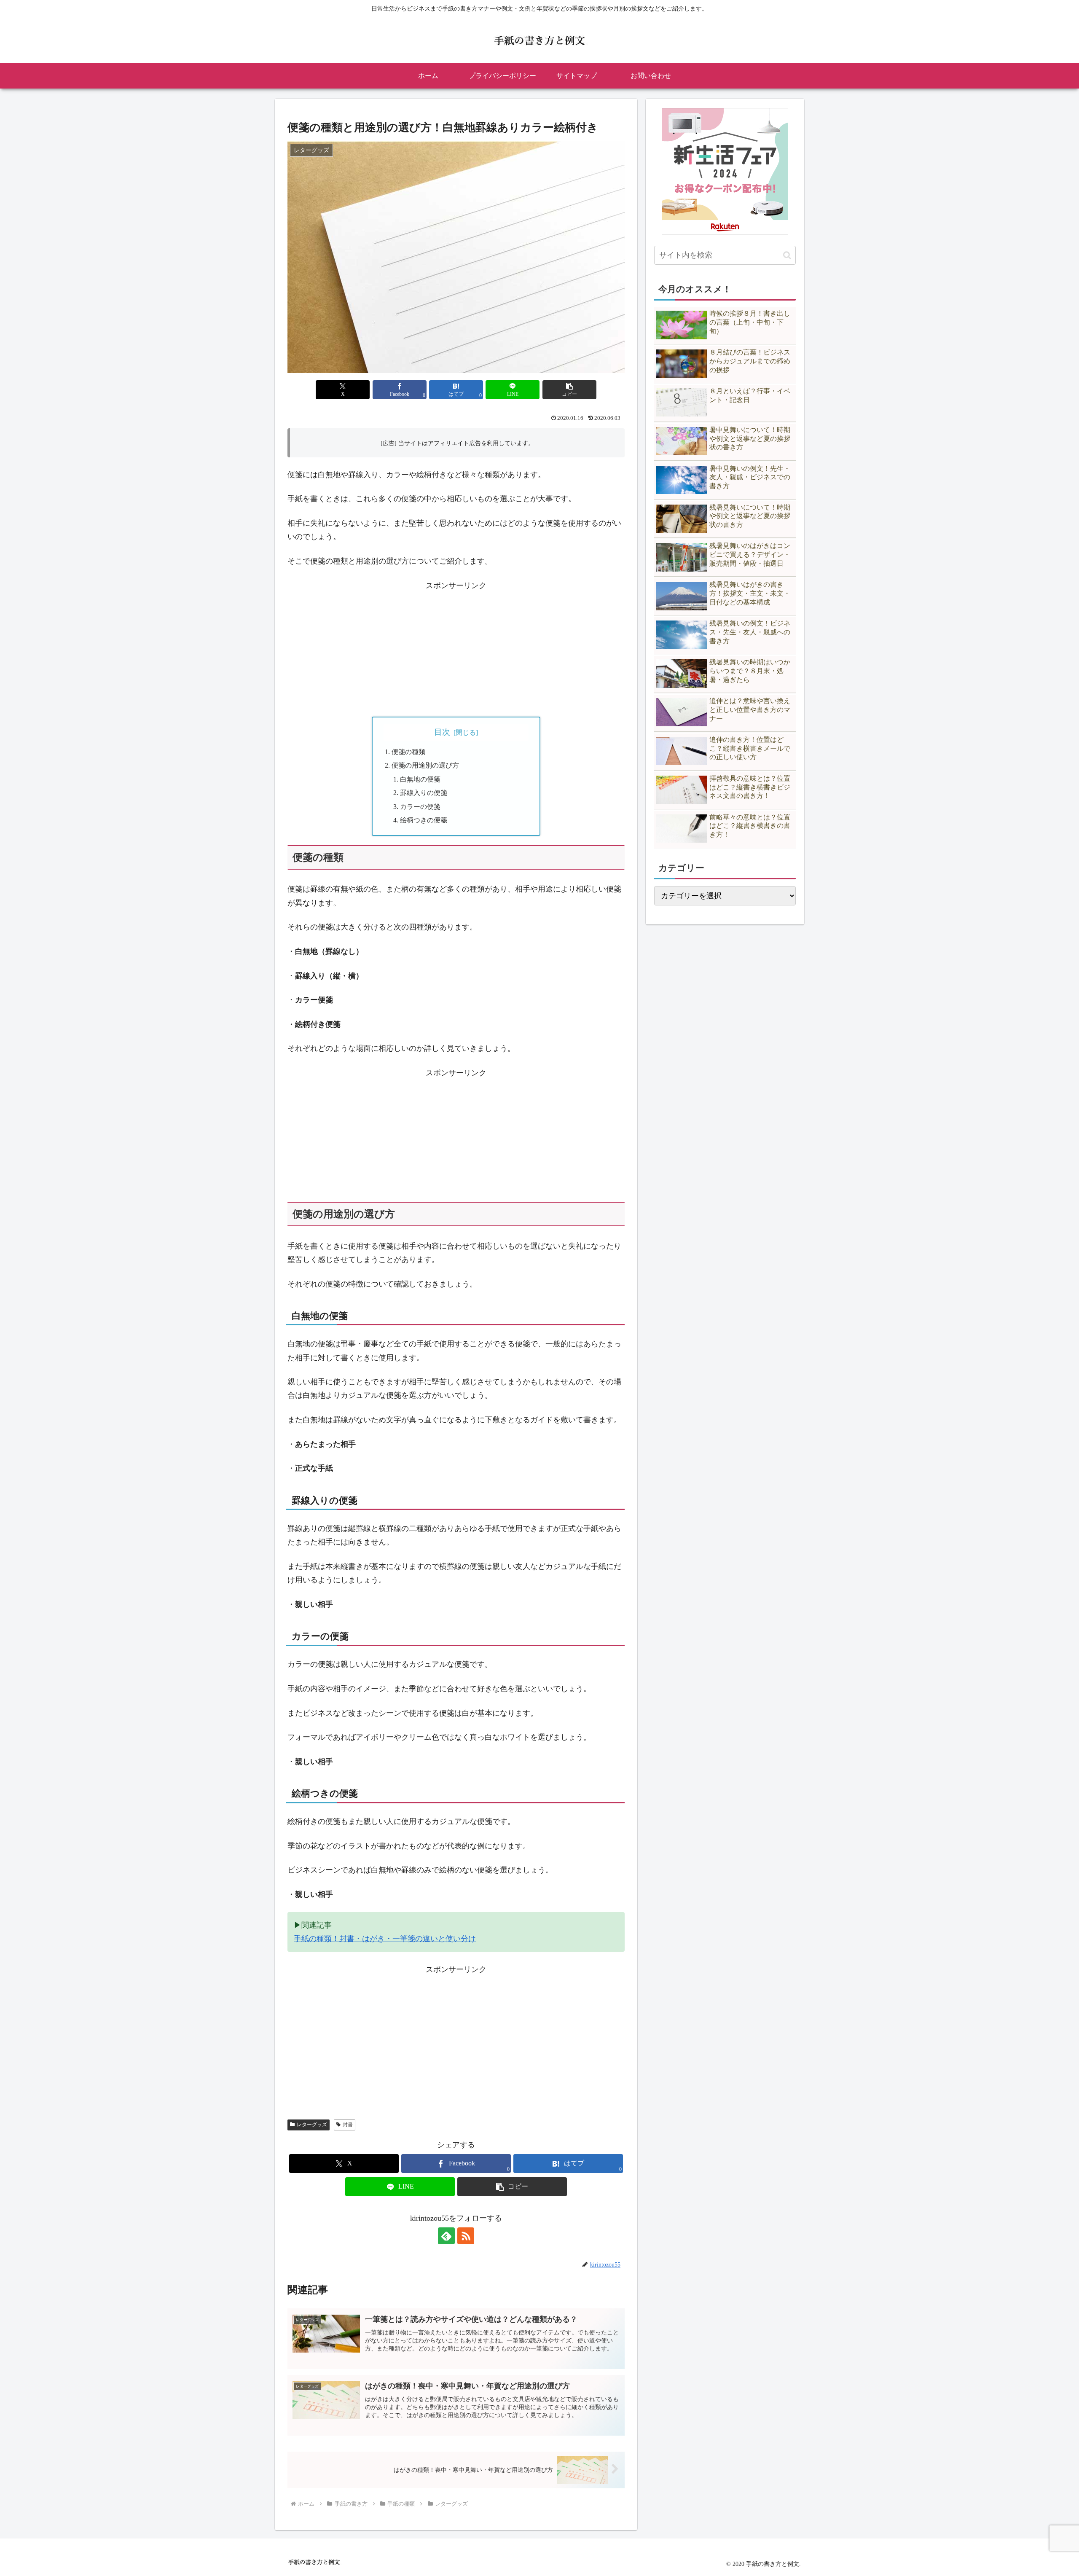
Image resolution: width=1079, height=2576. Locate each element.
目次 (442, 732)
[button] (569, 390)
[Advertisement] (456, 651)
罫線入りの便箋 (424, 793)
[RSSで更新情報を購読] (466, 2236)
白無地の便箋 (420, 779)
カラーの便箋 (420, 807)
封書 (348, 2125)
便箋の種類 (408, 752)
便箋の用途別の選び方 (425, 766)
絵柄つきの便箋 (424, 820)
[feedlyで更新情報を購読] (446, 2236)
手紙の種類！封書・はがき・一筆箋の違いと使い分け (385, 1939)
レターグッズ (312, 2125)
